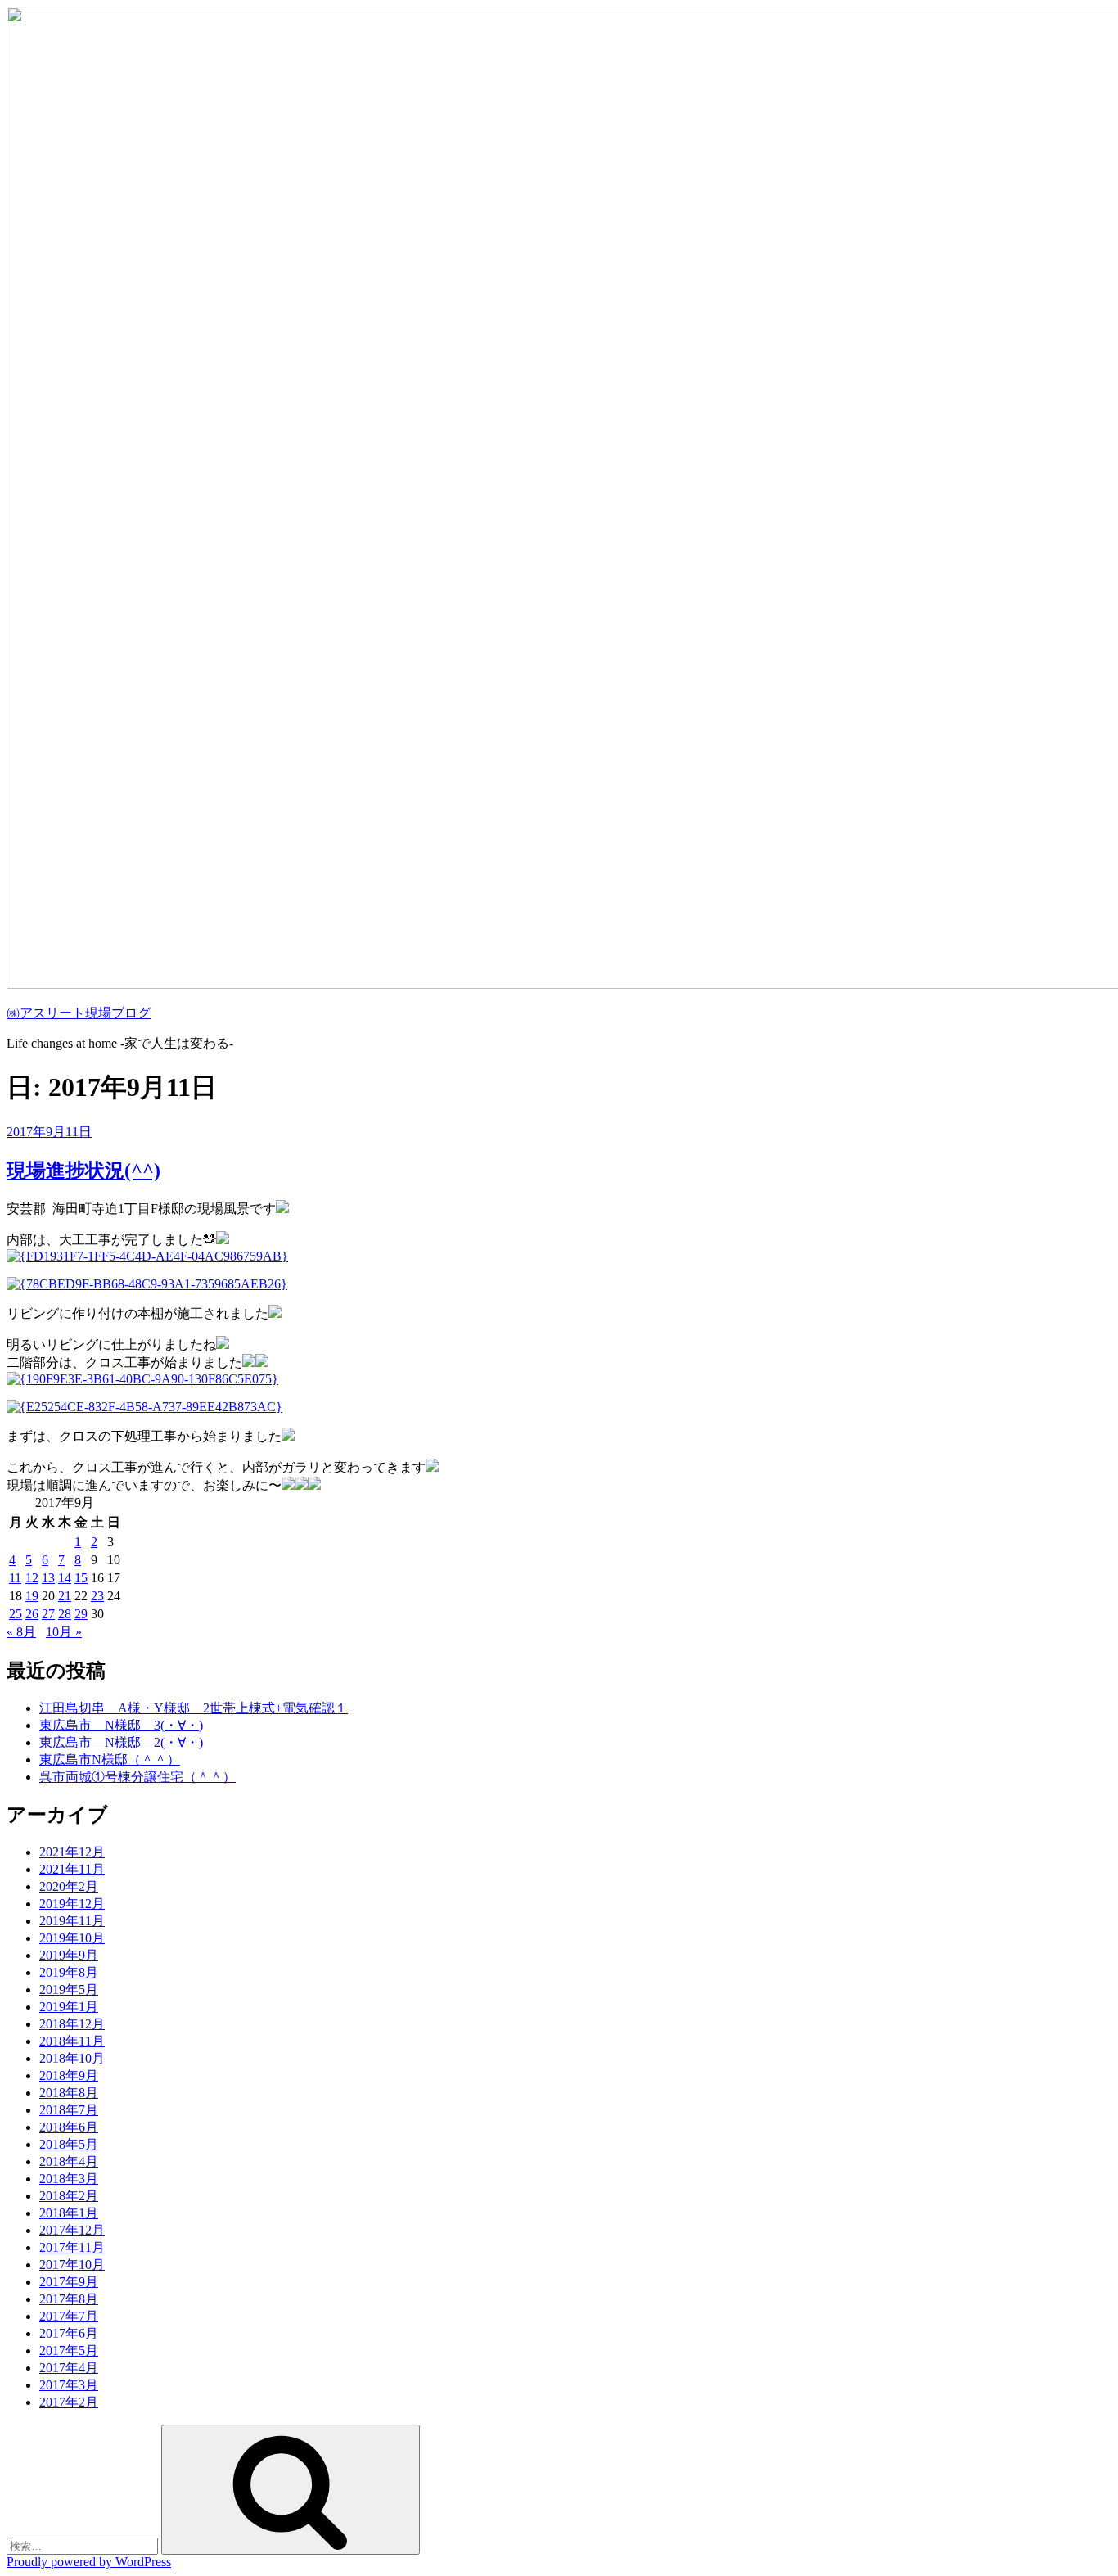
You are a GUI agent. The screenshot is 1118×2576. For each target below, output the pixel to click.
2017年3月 (69, 2385)
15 (81, 1578)
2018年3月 (69, 2179)
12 (32, 1578)
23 (97, 1596)
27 (48, 1614)
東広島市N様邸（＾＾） (110, 1759)
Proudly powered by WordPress (89, 2562)
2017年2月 (69, 2402)
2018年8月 (69, 2093)
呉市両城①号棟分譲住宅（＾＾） (137, 1777)
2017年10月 (72, 2265)
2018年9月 (69, 2075)
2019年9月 (69, 1955)
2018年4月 (69, 2161)
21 (65, 1596)
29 (81, 1614)
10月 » (64, 1632)
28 (65, 1614)
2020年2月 (69, 1886)
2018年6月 (69, 2127)
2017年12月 (72, 2230)
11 (15, 1578)
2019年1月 (69, 2007)
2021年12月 (72, 1852)
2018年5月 (69, 2144)
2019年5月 (69, 1990)
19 (32, 1596)
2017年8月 (69, 2299)
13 (48, 1578)
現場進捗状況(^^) (83, 1171)
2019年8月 (69, 1972)
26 (32, 1614)
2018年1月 (69, 2213)
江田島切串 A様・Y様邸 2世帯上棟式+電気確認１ (194, 1708)
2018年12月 (72, 2024)
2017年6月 (69, 2333)
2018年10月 (72, 2058)
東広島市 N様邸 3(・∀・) (121, 1725)
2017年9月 (69, 2282)
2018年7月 (69, 2110)
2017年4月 (69, 2368)
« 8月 (21, 1632)
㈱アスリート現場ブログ (79, 1013)
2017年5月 (69, 2350)
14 (65, 1578)
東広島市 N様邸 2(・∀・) (121, 1742)
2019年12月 (72, 1904)
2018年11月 (72, 2041)
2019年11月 (72, 1921)
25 (16, 1614)
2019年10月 (72, 1938)
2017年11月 (72, 2247)
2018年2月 (69, 2196)
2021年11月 (72, 1869)
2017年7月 (69, 2316)
